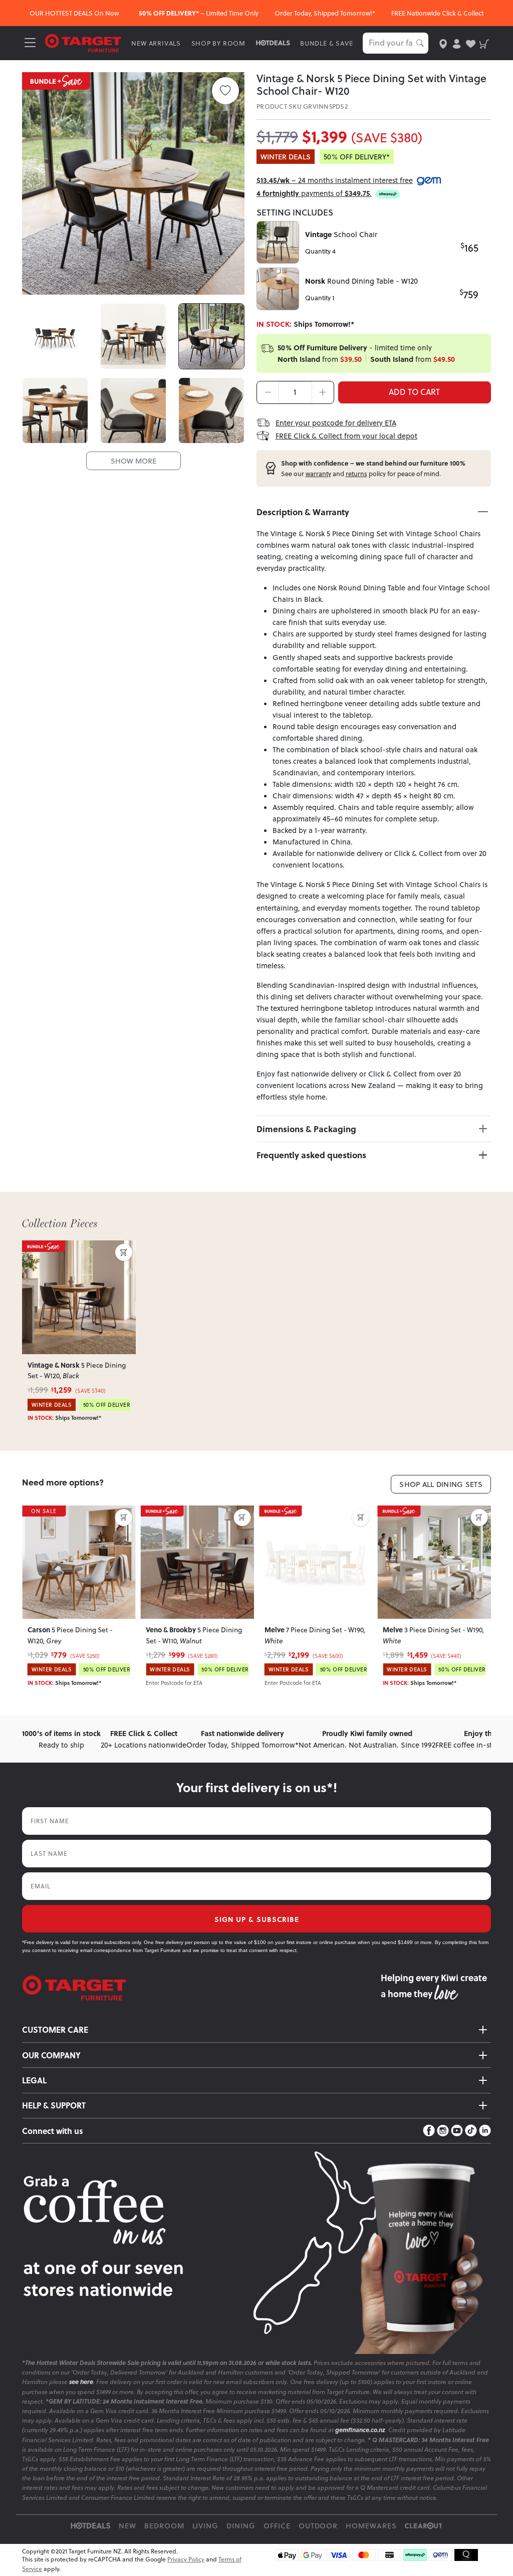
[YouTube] (457, 2131)
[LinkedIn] (485, 2131)
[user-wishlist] (471, 43)
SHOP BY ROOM (219, 43)
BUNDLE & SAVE (326, 43)
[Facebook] (429, 2131)
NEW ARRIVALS (156, 43)
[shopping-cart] (484, 43)
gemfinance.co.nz (360, 2430)
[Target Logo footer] (201, 1988)
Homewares (371, 2526)
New (127, 2526)
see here (81, 2382)
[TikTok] (471, 2131)
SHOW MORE (134, 461)
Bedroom (164, 2526)
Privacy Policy (186, 2559)
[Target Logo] (83, 42)
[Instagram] (443, 2131)
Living (206, 2526)
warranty (318, 474)
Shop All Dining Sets (441, 1484)
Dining (241, 2526)
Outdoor (318, 2526)
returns (356, 474)
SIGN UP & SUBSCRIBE (257, 1919)
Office (277, 2526)
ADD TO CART (414, 392)
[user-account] (457, 43)
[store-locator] (443, 43)
